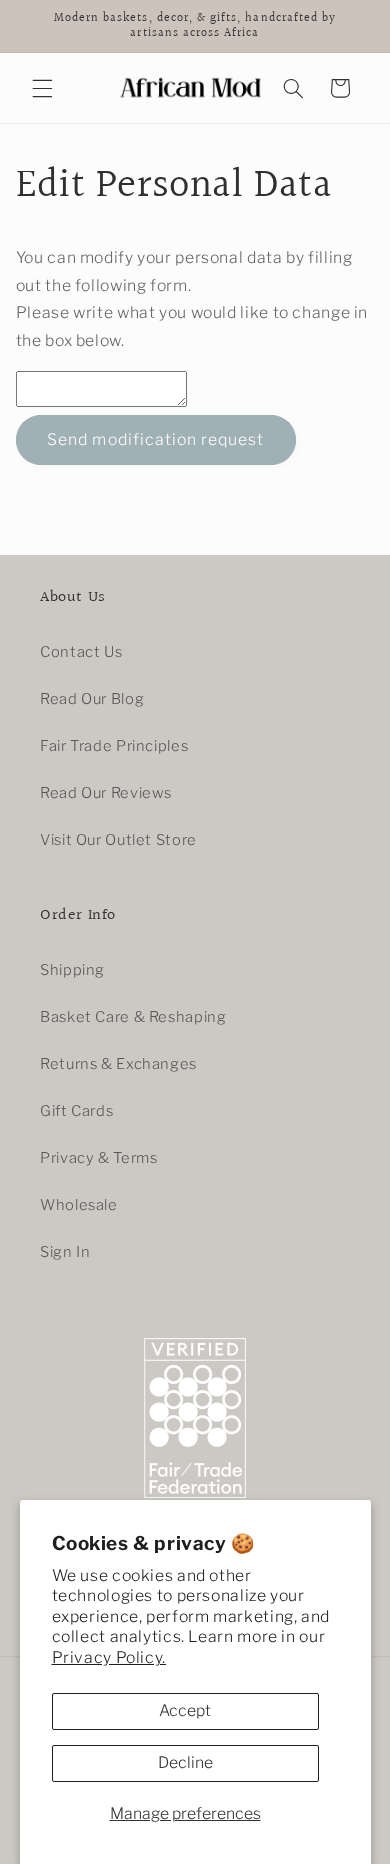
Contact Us (81, 652)
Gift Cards (76, 1111)
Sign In (65, 1252)
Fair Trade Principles (114, 746)
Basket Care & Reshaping (133, 1017)
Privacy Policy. (109, 1657)
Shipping (72, 970)
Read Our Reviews (106, 793)
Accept (185, 1710)
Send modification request (155, 439)
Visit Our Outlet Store (118, 840)
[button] (42, 88)
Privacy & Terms (98, 1158)
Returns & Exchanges (118, 1064)
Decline (185, 1762)
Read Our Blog (92, 699)
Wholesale (79, 1205)
